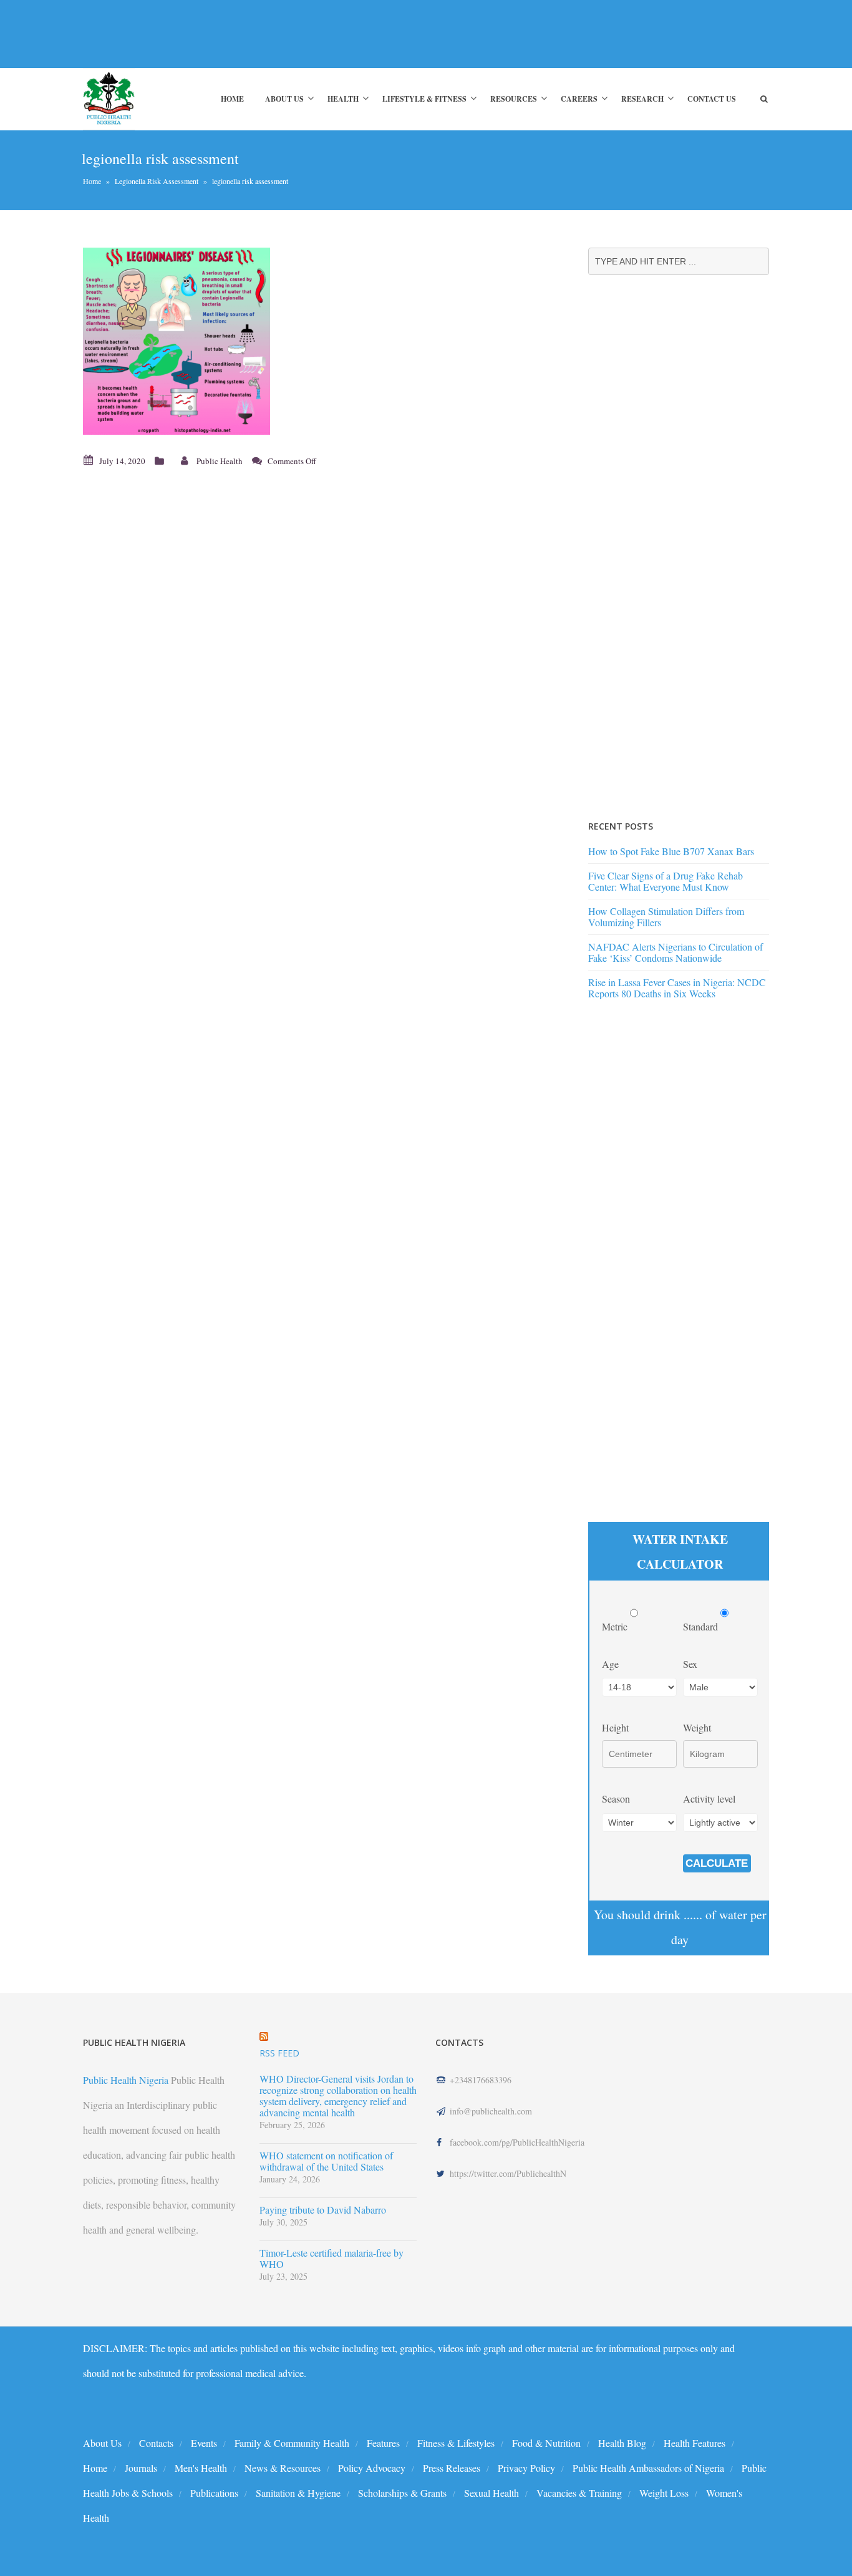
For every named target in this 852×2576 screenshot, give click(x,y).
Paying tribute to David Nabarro (323, 2210)
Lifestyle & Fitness (424, 99)
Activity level (709, 1799)
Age (610, 1664)
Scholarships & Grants (402, 2493)
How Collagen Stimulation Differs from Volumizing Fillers (666, 917)
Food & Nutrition (546, 2443)
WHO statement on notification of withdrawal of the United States (326, 2161)
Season (616, 1799)
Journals (141, 2468)
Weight (697, 1727)
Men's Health (201, 2468)
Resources (514, 99)
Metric (616, 1626)
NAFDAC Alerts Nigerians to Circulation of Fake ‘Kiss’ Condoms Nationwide (675, 952)
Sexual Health (491, 2493)
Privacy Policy (526, 2468)
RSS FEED (279, 2053)
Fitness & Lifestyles (456, 2443)
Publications (214, 2493)
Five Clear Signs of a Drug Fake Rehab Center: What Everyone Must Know (666, 881)
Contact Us (712, 99)
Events (204, 2443)
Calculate (717, 1863)
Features (383, 2443)
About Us (284, 99)
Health (343, 99)
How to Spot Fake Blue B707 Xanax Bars (671, 851)
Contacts (156, 2443)
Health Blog (622, 2443)
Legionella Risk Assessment (157, 181)
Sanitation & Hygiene (298, 2493)
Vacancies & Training (579, 2493)
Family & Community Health (292, 2443)
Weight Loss (664, 2493)
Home (232, 99)
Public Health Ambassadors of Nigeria (648, 2468)
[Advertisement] (310, 34)
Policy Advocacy (372, 2468)
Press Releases (452, 2468)
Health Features (695, 2443)
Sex (690, 1664)
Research (642, 99)
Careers (579, 99)
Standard (702, 1626)
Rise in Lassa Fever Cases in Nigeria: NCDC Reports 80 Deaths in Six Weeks (677, 988)
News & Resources (283, 2468)
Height (615, 1727)
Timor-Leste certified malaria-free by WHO (332, 2259)
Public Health (220, 461)
